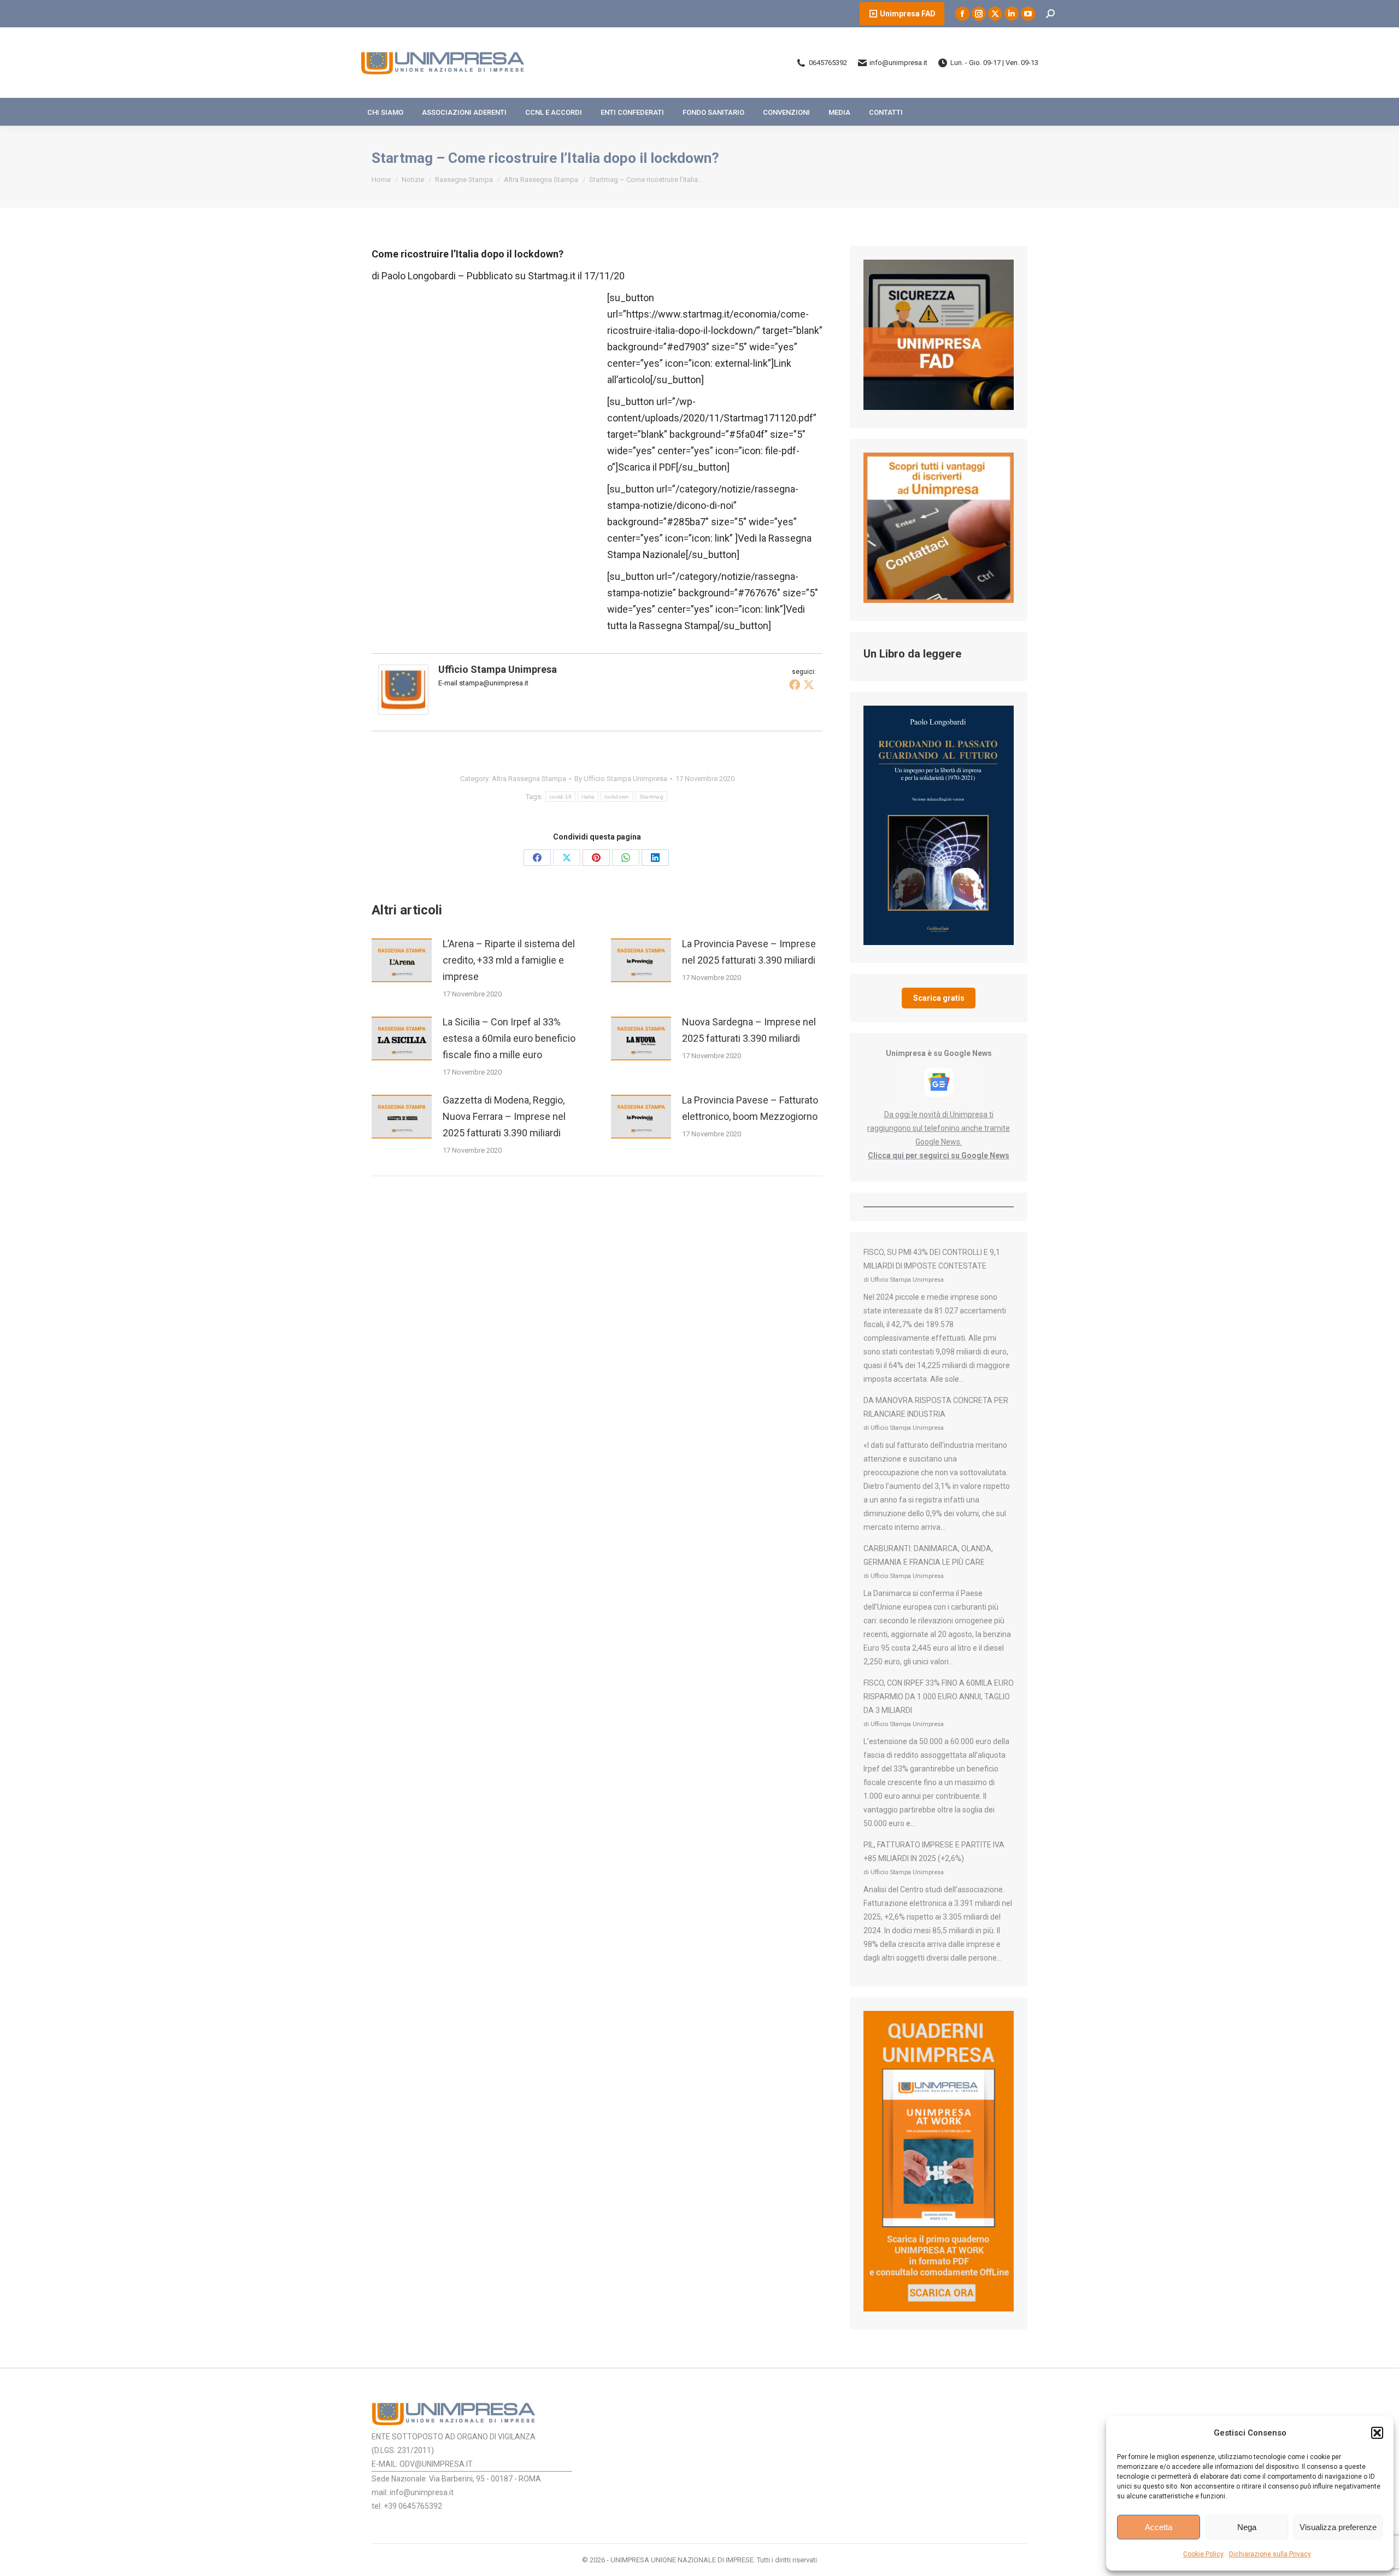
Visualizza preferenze (1338, 2527)
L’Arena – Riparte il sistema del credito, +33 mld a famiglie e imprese (509, 960)
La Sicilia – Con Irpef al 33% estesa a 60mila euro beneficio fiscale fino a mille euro (509, 1038)
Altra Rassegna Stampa (529, 779)
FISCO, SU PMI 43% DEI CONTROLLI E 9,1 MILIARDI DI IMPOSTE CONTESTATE (932, 1259)
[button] (1377, 2433)
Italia (588, 797)
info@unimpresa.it (898, 63)
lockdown (617, 797)
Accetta (1159, 2527)
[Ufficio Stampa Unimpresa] (403, 711)
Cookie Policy (1203, 2554)
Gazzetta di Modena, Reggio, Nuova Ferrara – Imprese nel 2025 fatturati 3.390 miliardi (504, 1116)
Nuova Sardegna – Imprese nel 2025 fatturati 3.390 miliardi (749, 1030)
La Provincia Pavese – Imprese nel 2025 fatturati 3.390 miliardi (749, 952)
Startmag (651, 797)
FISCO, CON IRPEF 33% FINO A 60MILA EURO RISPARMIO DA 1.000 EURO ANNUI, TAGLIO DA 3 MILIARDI (939, 1697)
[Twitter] (809, 684)
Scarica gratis (939, 998)
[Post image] (402, 960)
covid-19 (560, 797)
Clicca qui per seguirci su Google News (939, 1155)
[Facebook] (795, 684)
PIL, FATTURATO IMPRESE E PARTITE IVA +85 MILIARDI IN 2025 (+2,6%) (934, 1852)
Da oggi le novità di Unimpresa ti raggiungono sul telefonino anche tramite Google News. (939, 1128)
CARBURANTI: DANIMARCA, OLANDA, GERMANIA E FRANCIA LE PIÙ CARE (928, 1555)
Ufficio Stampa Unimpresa (498, 669)
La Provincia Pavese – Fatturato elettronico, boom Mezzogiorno (750, 1108)
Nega (1247, 2527)
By (621, 779)
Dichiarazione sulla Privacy (1270, 2554)
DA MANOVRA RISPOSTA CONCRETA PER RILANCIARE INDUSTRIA (936, 1407)
